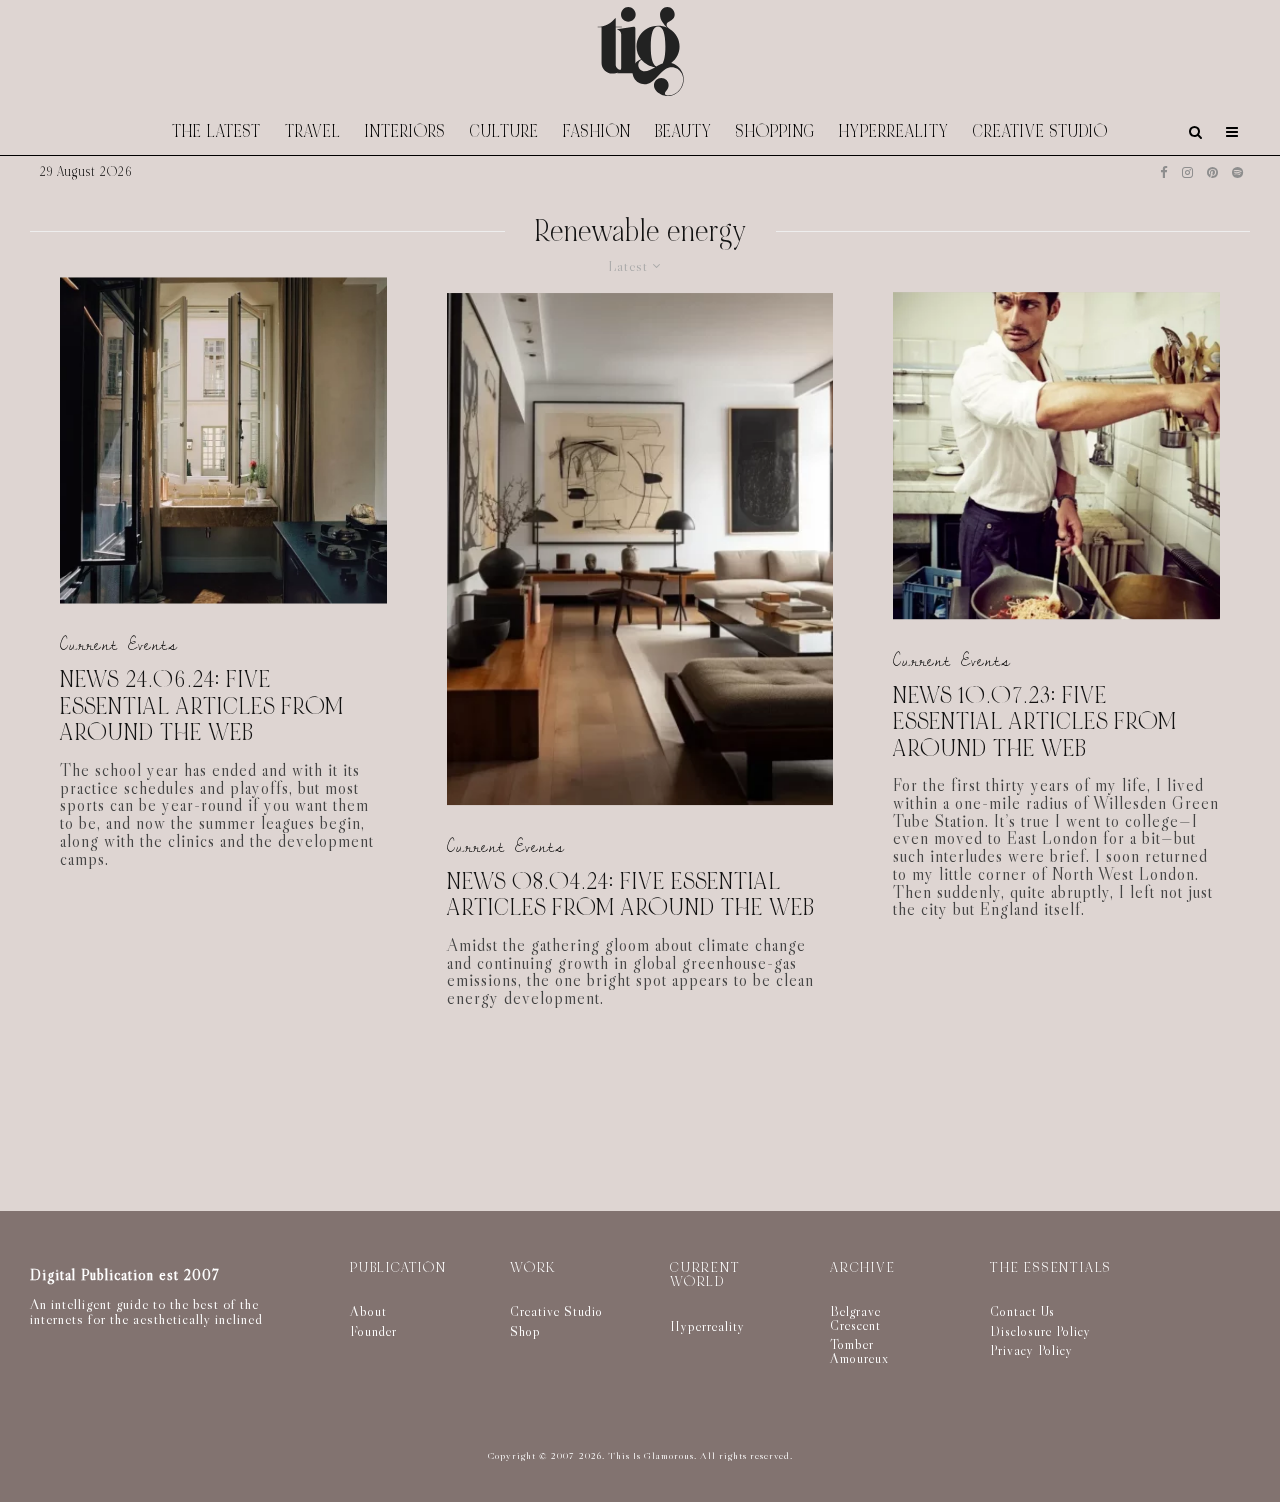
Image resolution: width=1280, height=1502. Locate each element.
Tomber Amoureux (859, 1351)
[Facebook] (1164, 172)
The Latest (216, 131)
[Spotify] (1237, 172)
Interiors (405, 131)
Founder (373, 1331)
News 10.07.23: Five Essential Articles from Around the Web (1035, 723)
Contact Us (1022, 1311)
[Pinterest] (1212, 172)
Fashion (597, 131)
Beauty (683, 131)
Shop (525, 1331)
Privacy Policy (1031, 1350)
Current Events (119, 645)
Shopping (775, 131)
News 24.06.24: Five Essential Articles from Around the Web (202, 708)
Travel (313, 131)
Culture (504, 131)
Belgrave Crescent (855, 1318)
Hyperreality (894, 131)
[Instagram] (1187, 172)
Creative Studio (1040, 131)
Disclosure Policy (1040, 1331)
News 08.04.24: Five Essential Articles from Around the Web (631, 895)
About (368, 1311)
